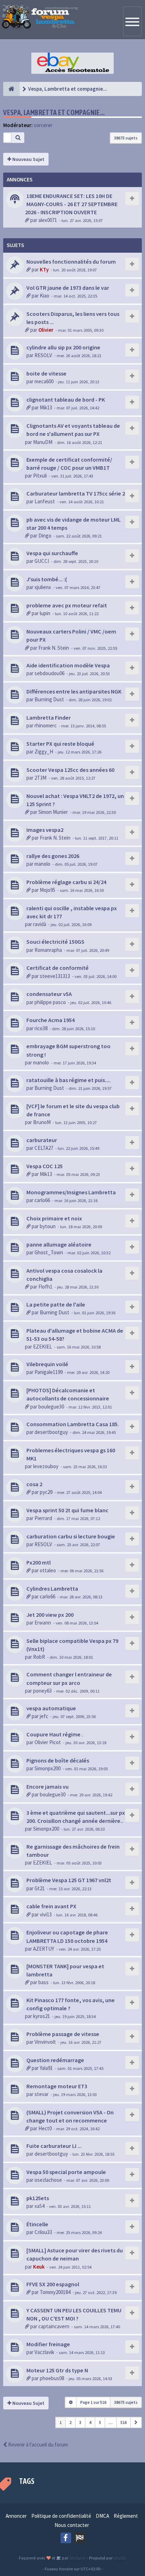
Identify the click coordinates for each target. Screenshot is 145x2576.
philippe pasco (50, 1002)
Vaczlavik (44, 2352)
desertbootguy (51, 1432)
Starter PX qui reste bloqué (60, 744)
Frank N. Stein (54, 648)
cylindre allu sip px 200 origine (63, 347)
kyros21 (42, 2016)
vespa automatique (51, 1708)
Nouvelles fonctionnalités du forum (71, 262)
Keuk (39, 2267)
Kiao (45, 296)
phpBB (120, 2558)
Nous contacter (72, 2525)
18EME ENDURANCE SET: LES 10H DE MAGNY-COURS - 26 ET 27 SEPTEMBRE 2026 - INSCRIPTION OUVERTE (71, 204)
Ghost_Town (49, 1252)
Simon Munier (53, 812)
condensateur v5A (49, 994)
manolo (42, 864)
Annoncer (16, 2516)
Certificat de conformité (58, 968)
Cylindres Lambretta (52, 1589)
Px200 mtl (39, 1562)
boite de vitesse (46, 373)
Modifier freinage (48, 2344)
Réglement (126, 2516)
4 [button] (90, 2422)
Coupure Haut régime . (55, 1734)
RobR (39, 1657)
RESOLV (43, 355)
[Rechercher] (18, 138)
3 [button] (80, 2422)
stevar (42, 2094)
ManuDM (43, 442)
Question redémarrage (55, 2060)
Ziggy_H (44, 752)
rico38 (41, 1028)
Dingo (45, 536)
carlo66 (42, 1200)
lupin (45, 613)
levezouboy (46, 1466)
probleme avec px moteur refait (67, 605)
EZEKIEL (43, 1347)
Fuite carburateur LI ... (54, 2146)
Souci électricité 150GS (55, 942)
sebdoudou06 (49, 673)
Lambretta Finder (49, 717)
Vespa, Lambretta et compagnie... (54, 112)
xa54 (39, 2206)
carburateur (42, 1140)
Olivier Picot (48, 1742)
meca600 (44, 381)
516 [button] (124, 2422)
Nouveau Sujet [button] (28, 159)
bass (43, 1982)
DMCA (102, 2516)
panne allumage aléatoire (59, 1244)
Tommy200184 (55, 2292)
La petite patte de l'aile (56, 1304)
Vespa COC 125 (45, 1166)
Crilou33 (43, 2232)
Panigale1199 (49, 1372)
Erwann (43, 1623)
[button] (136, 2422)
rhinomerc (46, 725)
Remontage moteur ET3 (57, 2086)
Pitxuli (40, 476)
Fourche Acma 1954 (51, 1020)
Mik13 (46, 407)
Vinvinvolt (45, 2042)
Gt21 (40, 1888)
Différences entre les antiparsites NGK (74, 691)
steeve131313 (55, 976)
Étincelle (37, 2224)
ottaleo (48, 1570)
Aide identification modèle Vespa (68, 665)
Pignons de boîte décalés (58, 1760)
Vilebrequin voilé (47, 1364)
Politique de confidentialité (61, 2516)
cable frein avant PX (51, 1906)
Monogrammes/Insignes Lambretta (71, 1192)
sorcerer (43, 125)
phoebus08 (52, 2378)
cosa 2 (34, 1484)
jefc (44, 1716)
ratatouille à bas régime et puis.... (68, 1080)
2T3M (40, 778)
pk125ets (38, 2198)
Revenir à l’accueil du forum (37, 2445)
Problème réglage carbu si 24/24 (66, 882)
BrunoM (42, 1122)
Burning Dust (49, 699)
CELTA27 (44, 1148)
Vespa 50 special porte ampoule (66, 2172)
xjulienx (43, 587)
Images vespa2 (45, 830)
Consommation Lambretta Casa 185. (73, 1424)
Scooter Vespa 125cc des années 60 (70, 770)
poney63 (42, 1691)
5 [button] (100, 2422)
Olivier (46, 330)
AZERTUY (44, 1949)
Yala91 (46, 2068)
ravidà (40, 924)
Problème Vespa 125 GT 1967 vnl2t (69, 1880)
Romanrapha (48, 950)
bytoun (48, 1226)
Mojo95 (48, 890)
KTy (44, 269)
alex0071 (48, 220)
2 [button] (70, 2422)
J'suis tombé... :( (47, 579)
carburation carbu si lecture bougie (71, 1536)
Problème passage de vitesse (63, 2034)
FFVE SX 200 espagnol (53, 2284)
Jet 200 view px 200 (50, 1615)
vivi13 (46, 1914)
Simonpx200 (48, 1768)
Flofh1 (45, 1287)
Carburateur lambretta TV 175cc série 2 (76, 493)
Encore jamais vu (48, 1787)
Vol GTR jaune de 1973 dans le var (68, 288)
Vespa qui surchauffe (52, 553)
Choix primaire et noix (54, 1218)
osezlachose (48, 2180)
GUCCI (42, 561)
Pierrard (43, 1518)
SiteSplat (77, 2558)
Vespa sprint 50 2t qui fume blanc (67, 1510)
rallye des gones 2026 (53, 856)
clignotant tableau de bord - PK (66, 400)
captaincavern (54, 2326)
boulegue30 (51, 1407)
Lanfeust (45, 501)
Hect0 (45, 2128)
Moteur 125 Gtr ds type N (57, 2370)
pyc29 (46, 1492)
